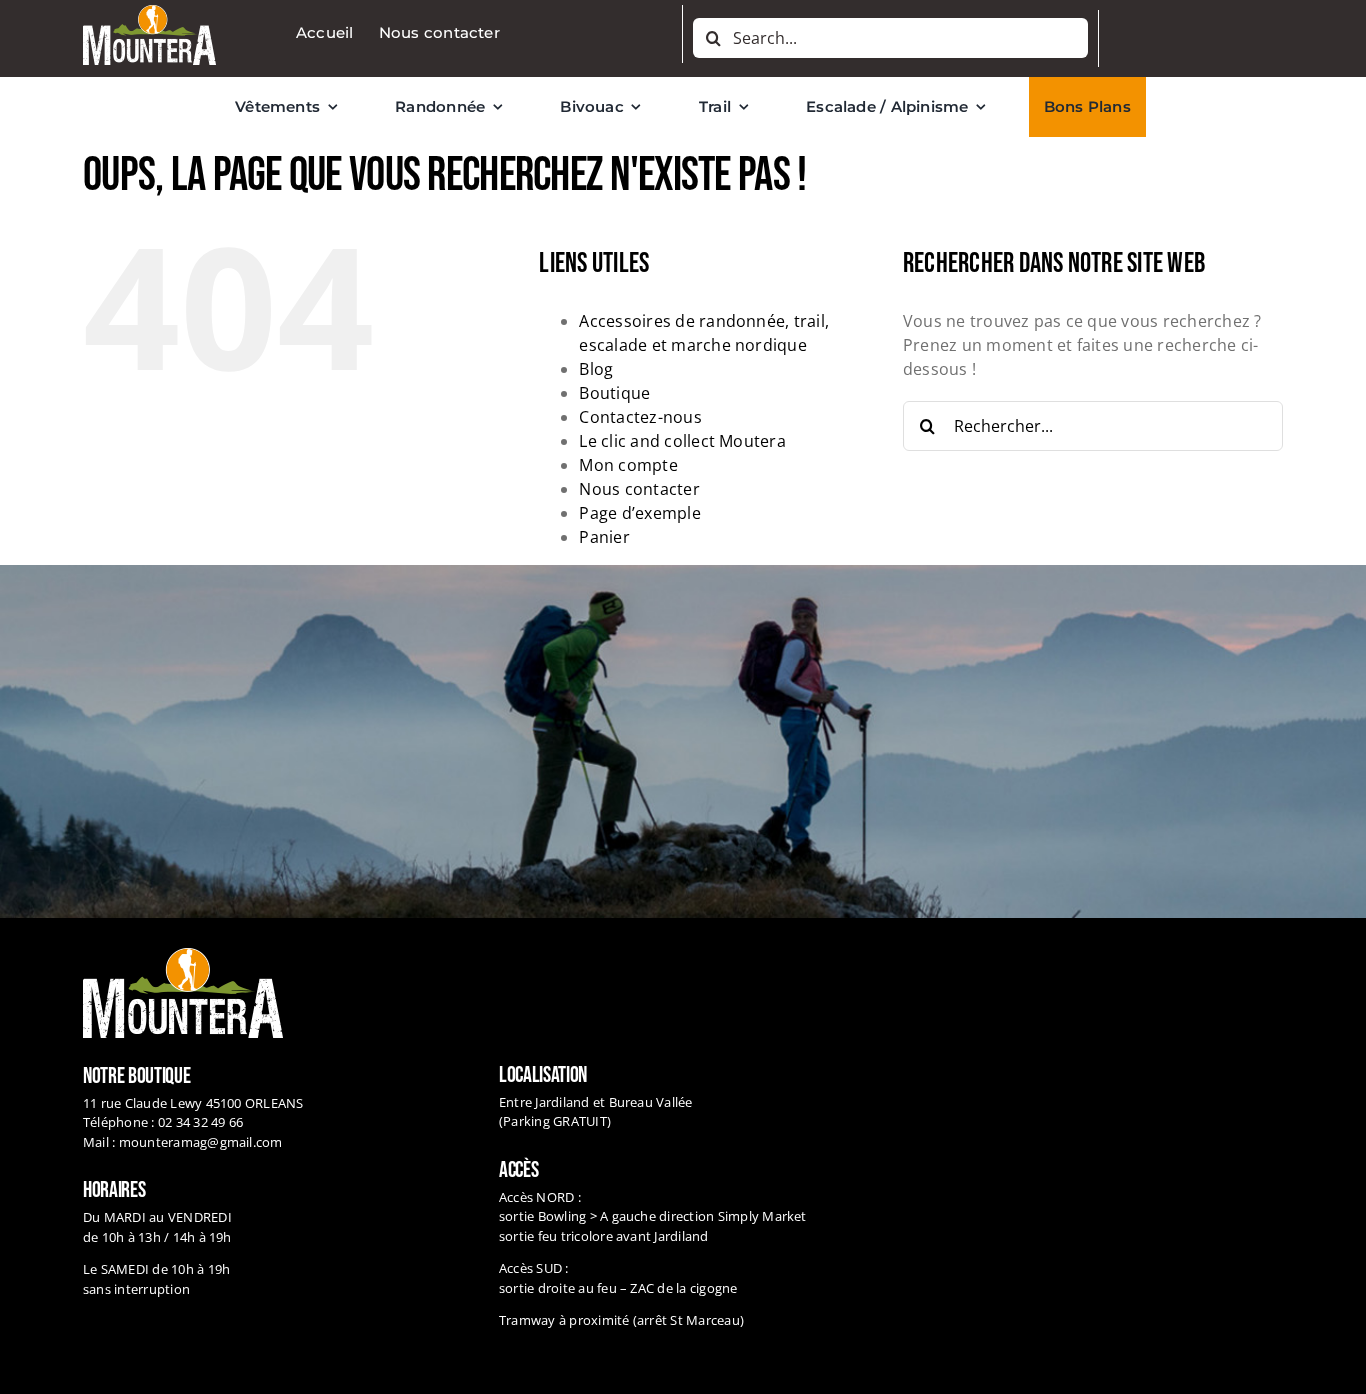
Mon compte (628, 465)
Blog (596, 369)
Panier (604, 537)
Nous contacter (639, 489)
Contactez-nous (640, 417)
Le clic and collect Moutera (682, 441)
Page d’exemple (639, 513)
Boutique (614, 393)
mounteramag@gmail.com (201, 1142)
